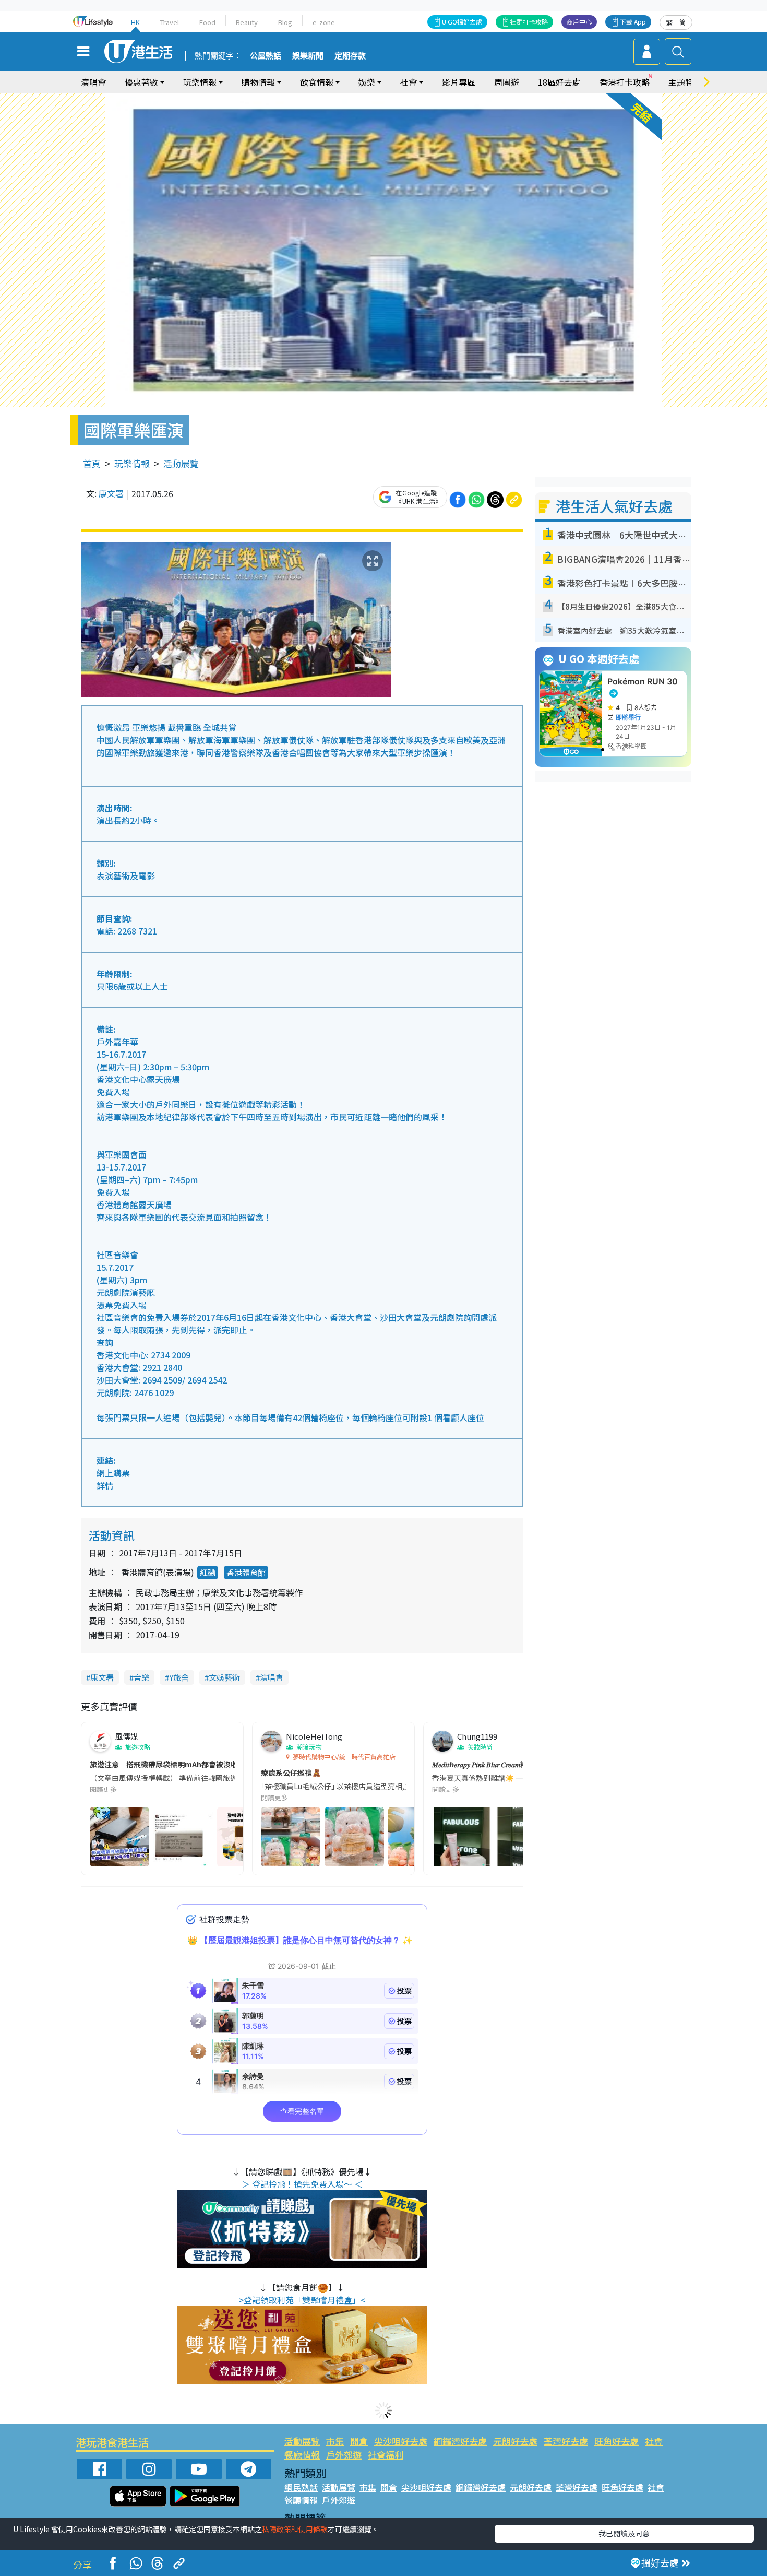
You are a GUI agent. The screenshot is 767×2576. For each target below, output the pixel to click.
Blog (285, 22)
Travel (170, 22)
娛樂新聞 (308, 56)
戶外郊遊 (344, 2455)
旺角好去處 (616, 2441)
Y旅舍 (179, 1677)
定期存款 (350, 56)
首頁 (92, 463)
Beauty (247, 22)
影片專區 (459, 82)
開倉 (359, 2441)
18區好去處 (559, 82)
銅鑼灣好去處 (460, 2441)
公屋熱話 (266, 56)
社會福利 (386, 2455)
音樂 (141, 1677)
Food (207, 22)
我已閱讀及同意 (624, 2533)
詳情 (105, 1485)
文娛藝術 (224, 1677)
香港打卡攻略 (625, 82)
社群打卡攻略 (529, 22)
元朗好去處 (515, 2441)
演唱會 (93, 82)
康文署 (111, 493)
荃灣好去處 (566, 2441)
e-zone (324, 22)
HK (135, 22)
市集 (335, 2441)
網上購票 (113, 1473)
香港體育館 (246, 1572)
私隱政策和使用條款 (295, 2529)
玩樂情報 (132, 463)
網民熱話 (301, 2487)
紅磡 (208, 1572)
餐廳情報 (302, 2455)
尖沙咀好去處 (401, 2441)
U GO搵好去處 (462, 22)
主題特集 (685, 82)
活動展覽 (181, 463)
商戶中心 (579, 22)
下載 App (633, 22)
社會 (654, 2441)
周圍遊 (507, 82)
